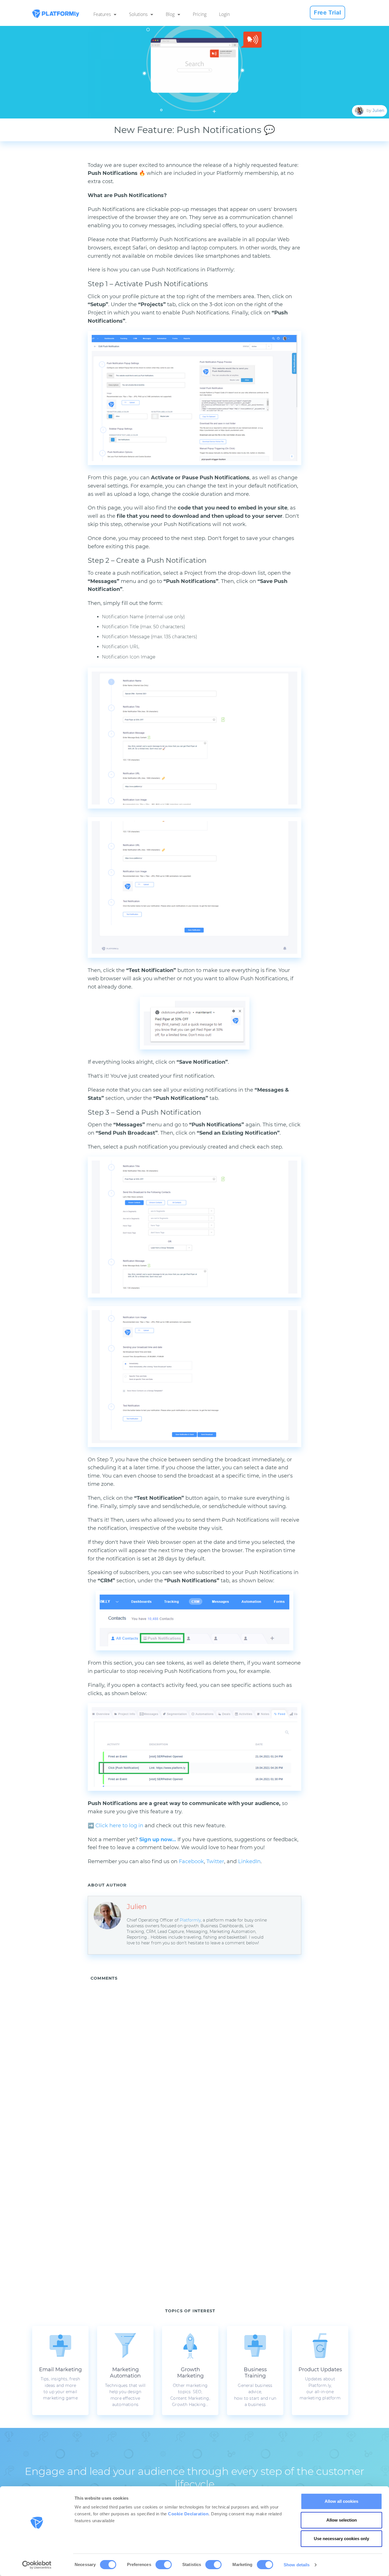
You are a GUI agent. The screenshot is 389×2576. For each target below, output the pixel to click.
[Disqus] (208, 2060)
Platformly (190, 1920)
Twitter (215, 1861)
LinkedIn (249, 1861)
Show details (297, 2565)
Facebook (191, 1861)
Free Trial (327, 13)
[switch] (164, 2565)
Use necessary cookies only (341, 2539)
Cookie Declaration (188, 2514)
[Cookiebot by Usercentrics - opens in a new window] (37, 2565)
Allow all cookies (341, 2501)
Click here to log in (119, 1826)
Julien (378, 110)
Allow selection (342, 2520)
